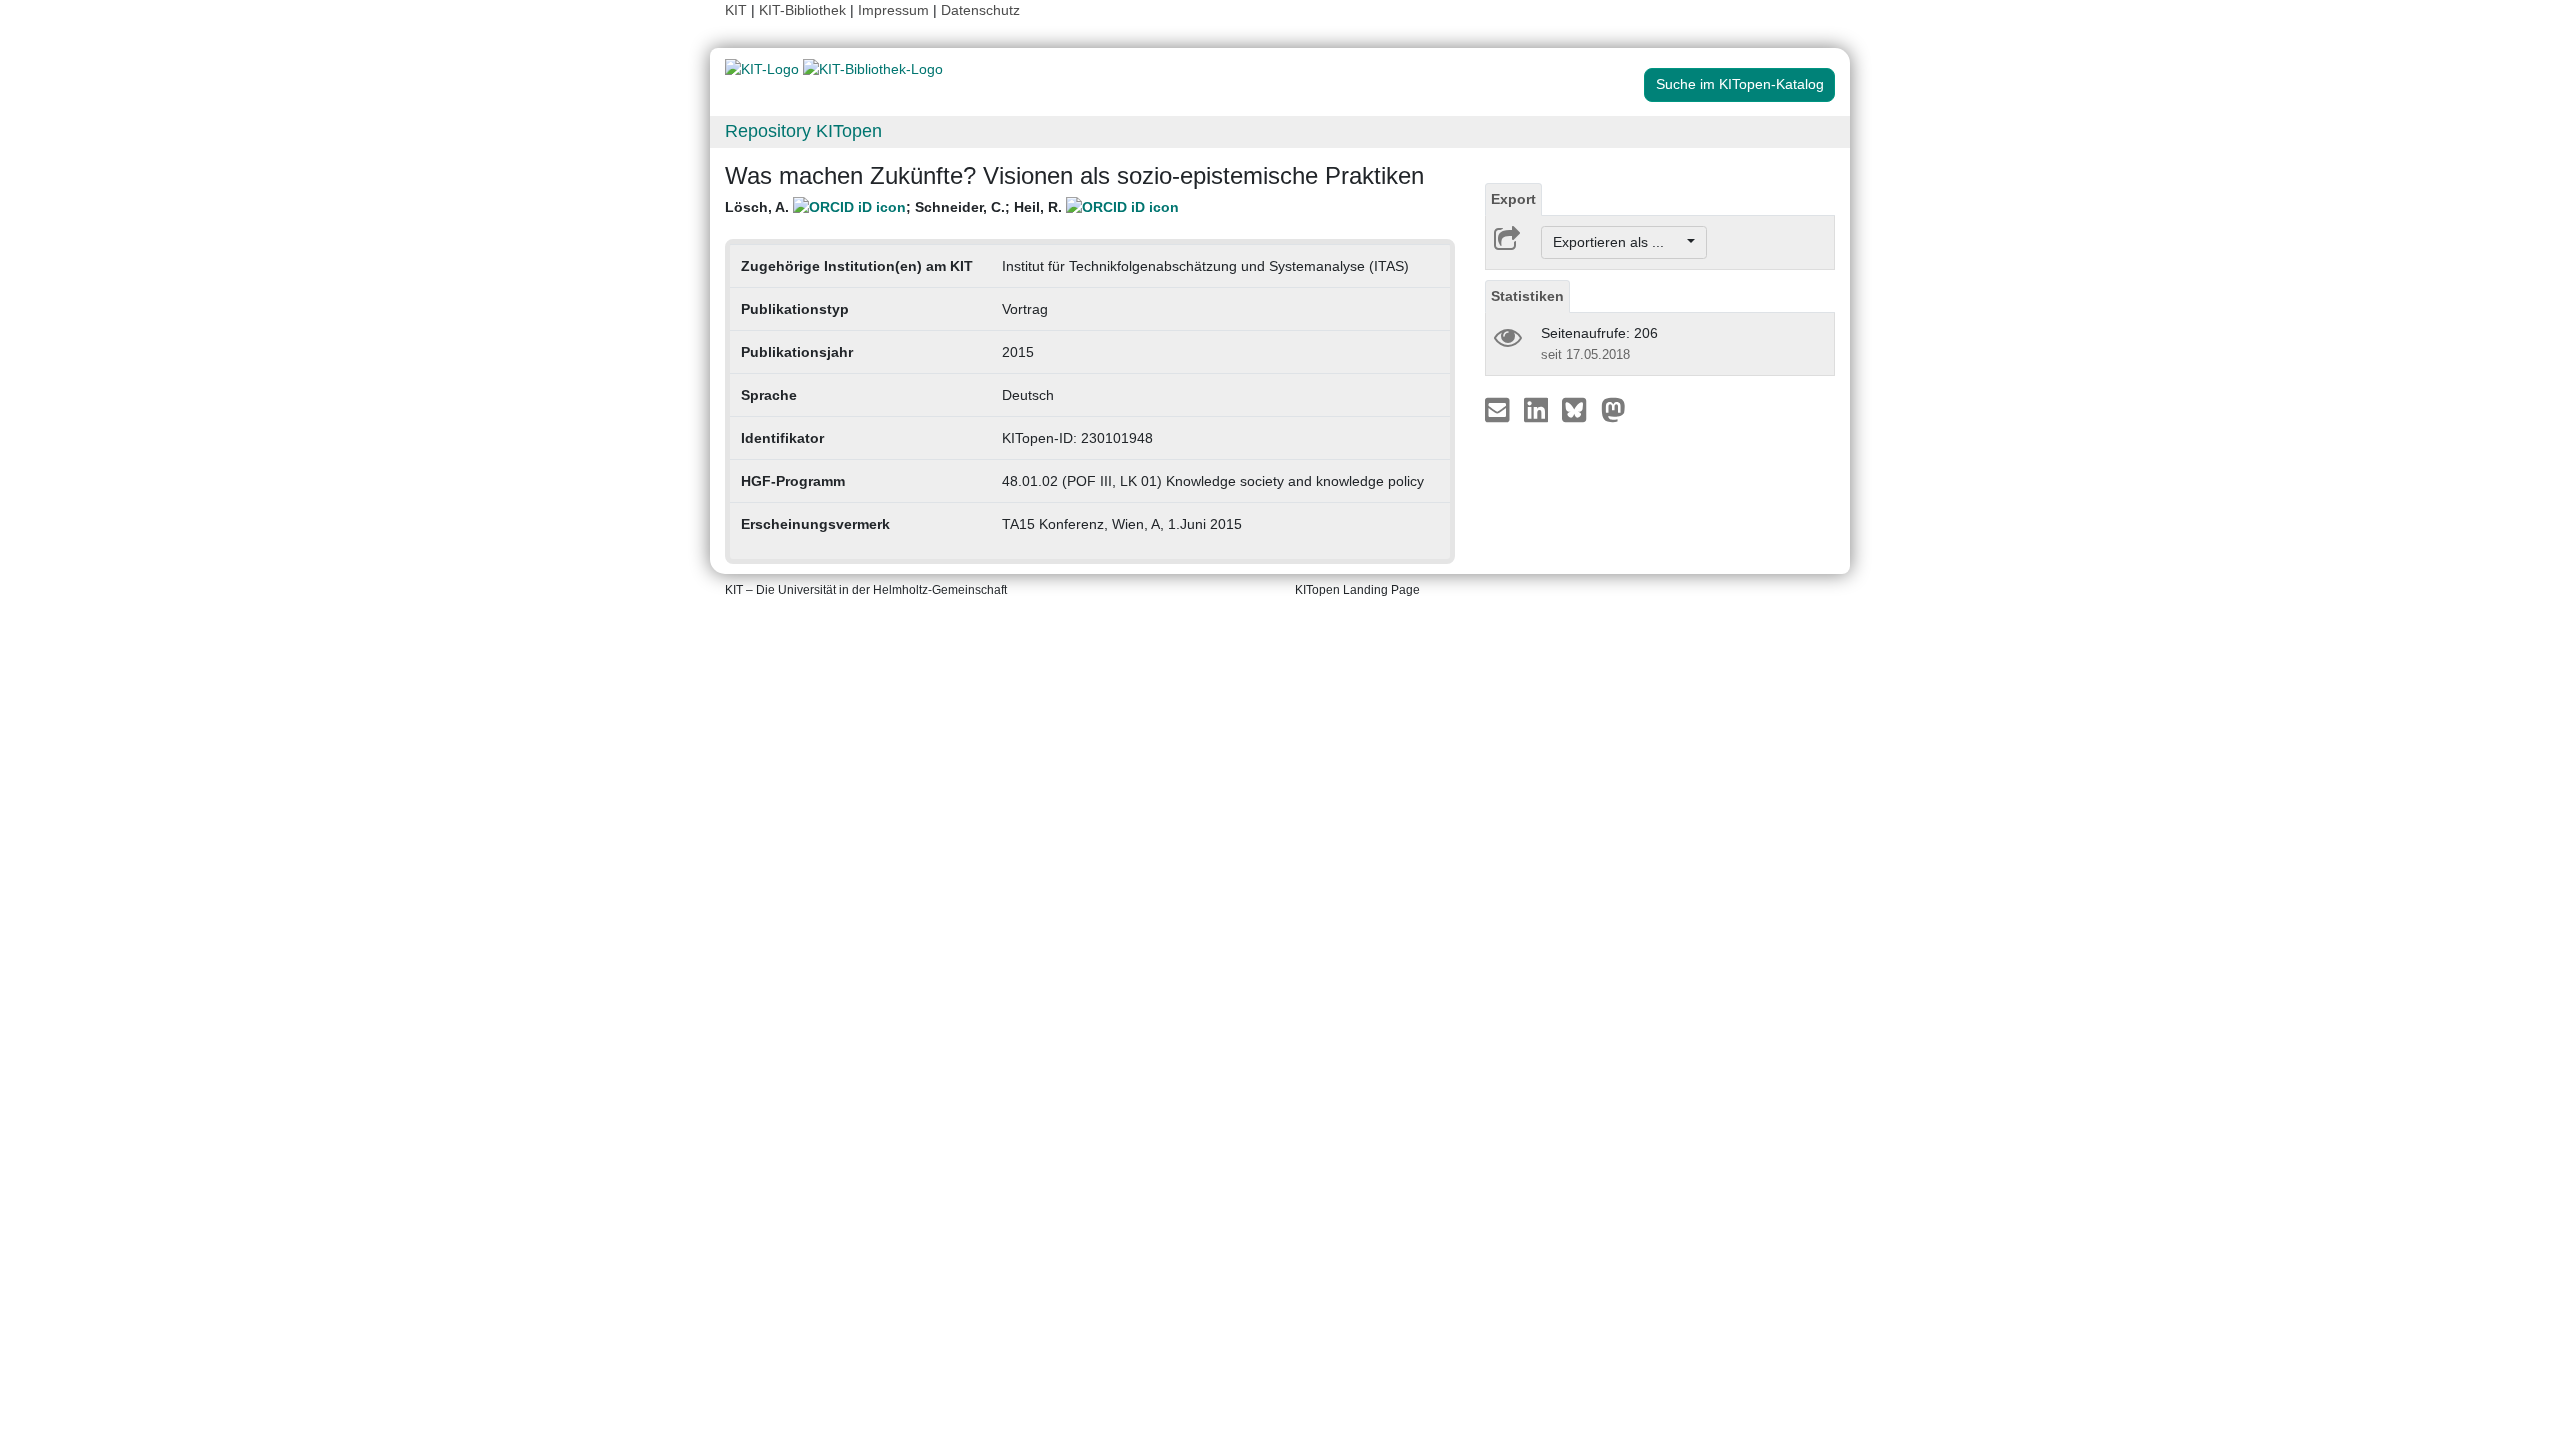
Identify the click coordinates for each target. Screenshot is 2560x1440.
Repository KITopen (803, 131)
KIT (736, 10)
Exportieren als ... (1618, 242)
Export (1513, 199)
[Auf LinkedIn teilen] (1538, 409)
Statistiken (1527, 296)
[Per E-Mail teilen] (1499, 409)
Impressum (893, 10)
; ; (895, 207)
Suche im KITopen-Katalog (1740, 84)
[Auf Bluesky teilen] (1579, 409)
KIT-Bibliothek (804, 10)
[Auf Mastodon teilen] (1613, 409)
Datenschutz (980, 10)
